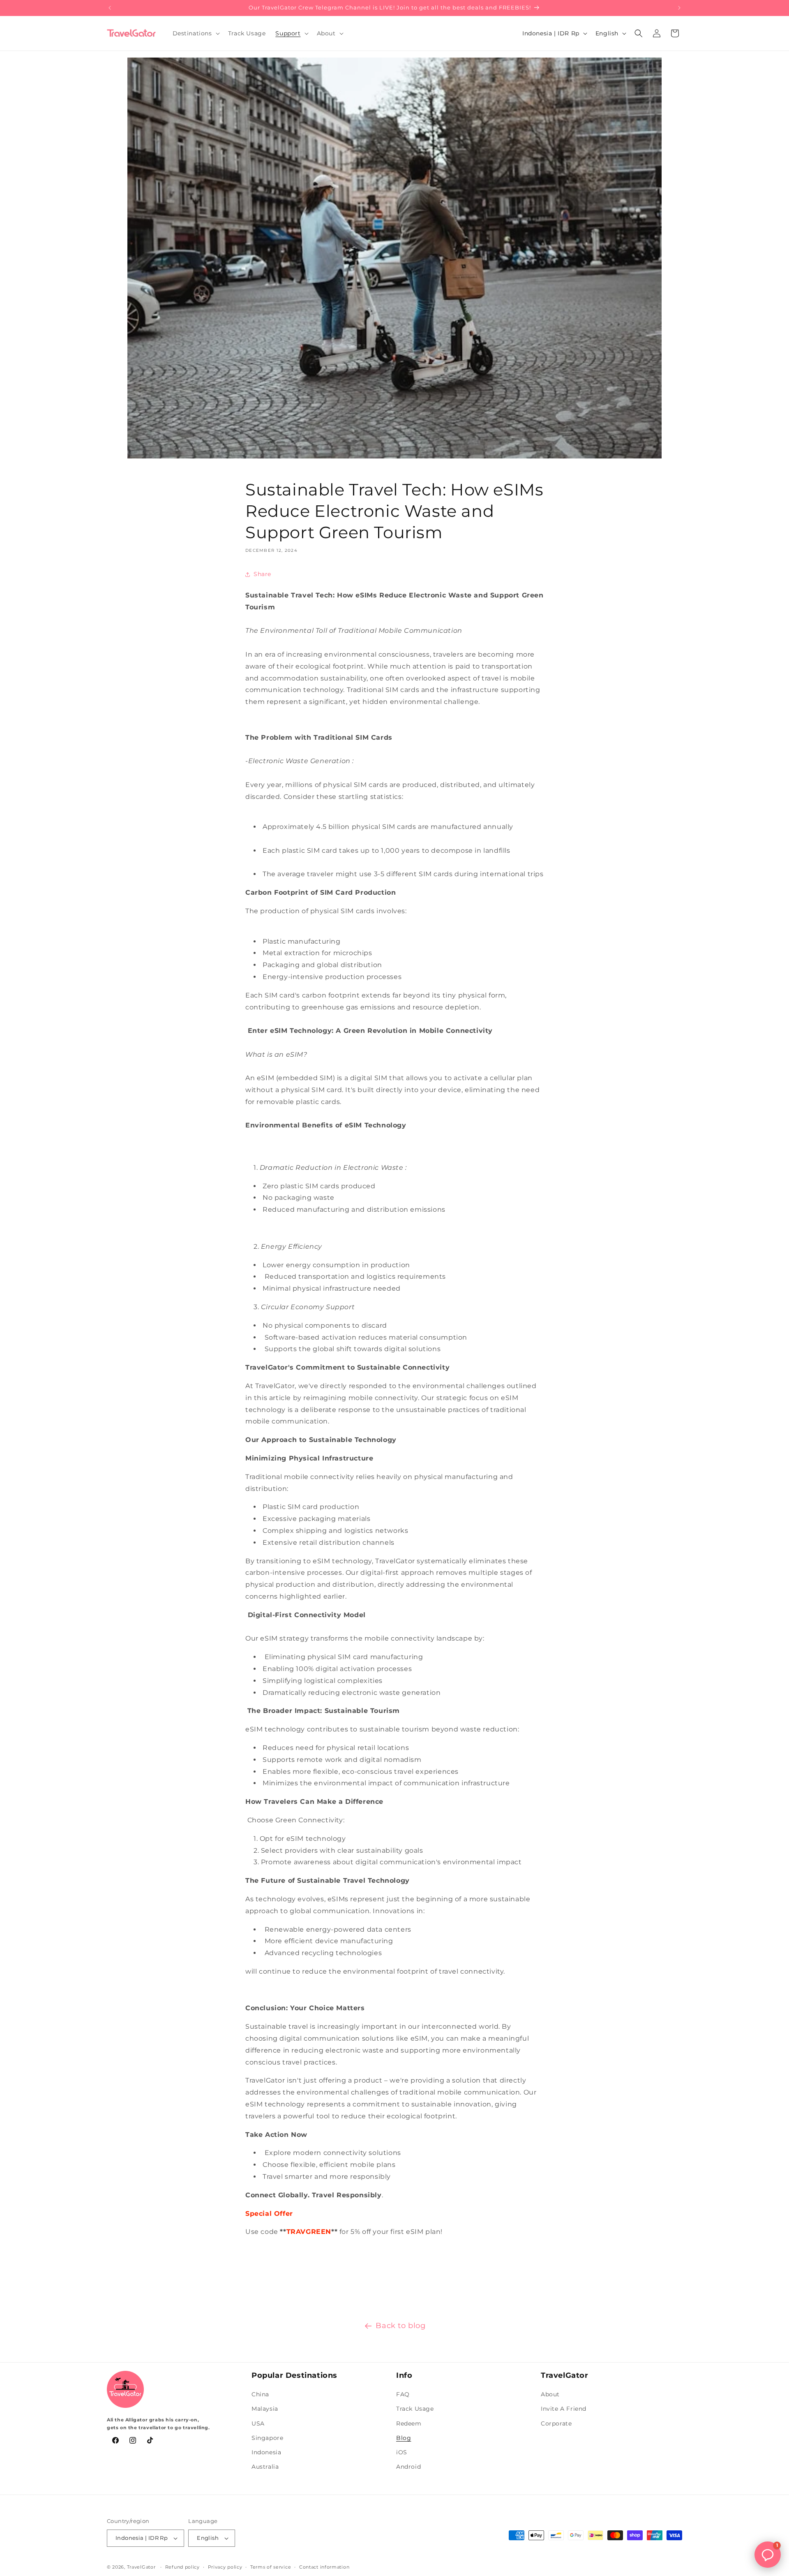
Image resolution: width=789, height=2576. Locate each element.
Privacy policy (225, 2567)
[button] (195, 33)
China (260, 2394)
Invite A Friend (564, 2409)
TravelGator (141, 2567)
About (550, 2394)
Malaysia (265, 2409)
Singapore (267, 2438)
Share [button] (262, 574)
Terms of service (271, 2567)
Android (408, 2467)
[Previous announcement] (110, 8)
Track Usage (415, 2409)
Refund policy (182, 2567)
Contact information (324, 2567)
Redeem (409, 2423)
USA (258, 2423)
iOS (402, 2452)
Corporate (556, 2423)
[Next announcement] (679, 8)
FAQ (403, 2394)
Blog (404, 2438)
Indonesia (266, 2452)
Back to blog (400, 2326)
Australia (265, 2467)
